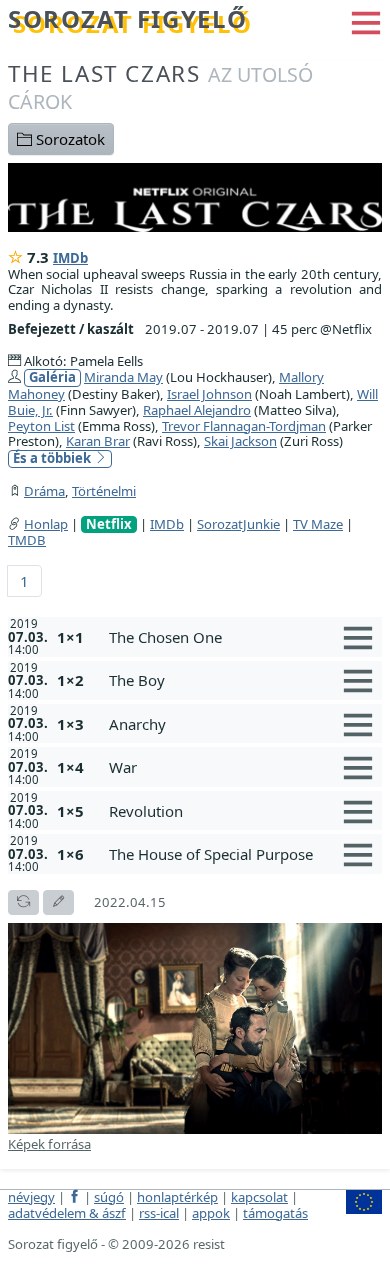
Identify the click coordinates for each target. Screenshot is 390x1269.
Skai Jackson (240, 441)
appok (211, 1213)
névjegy (31, 1197)
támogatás (275, 1213)
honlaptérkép (177, 1197)
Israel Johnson (209, 394)
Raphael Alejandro (197, 410)
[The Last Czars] (195, 195)
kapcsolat (259, 1197)
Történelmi (104, 491)
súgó (109, 1197)
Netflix (109, 524)
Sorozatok (68, 139)
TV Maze (318, 524)
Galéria (52, 377)
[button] (366, 21)
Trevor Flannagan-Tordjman (244, 426)
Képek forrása (49, 1144)
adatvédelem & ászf (67, 1213)
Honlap (46, 524)
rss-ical (159, 1213)
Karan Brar (98, 441)
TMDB (27, 540)
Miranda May (123, 377)
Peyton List (41, 426)
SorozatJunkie (238, 524)
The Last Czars (160, 86)
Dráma (44, 491)
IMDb (70, 258)
